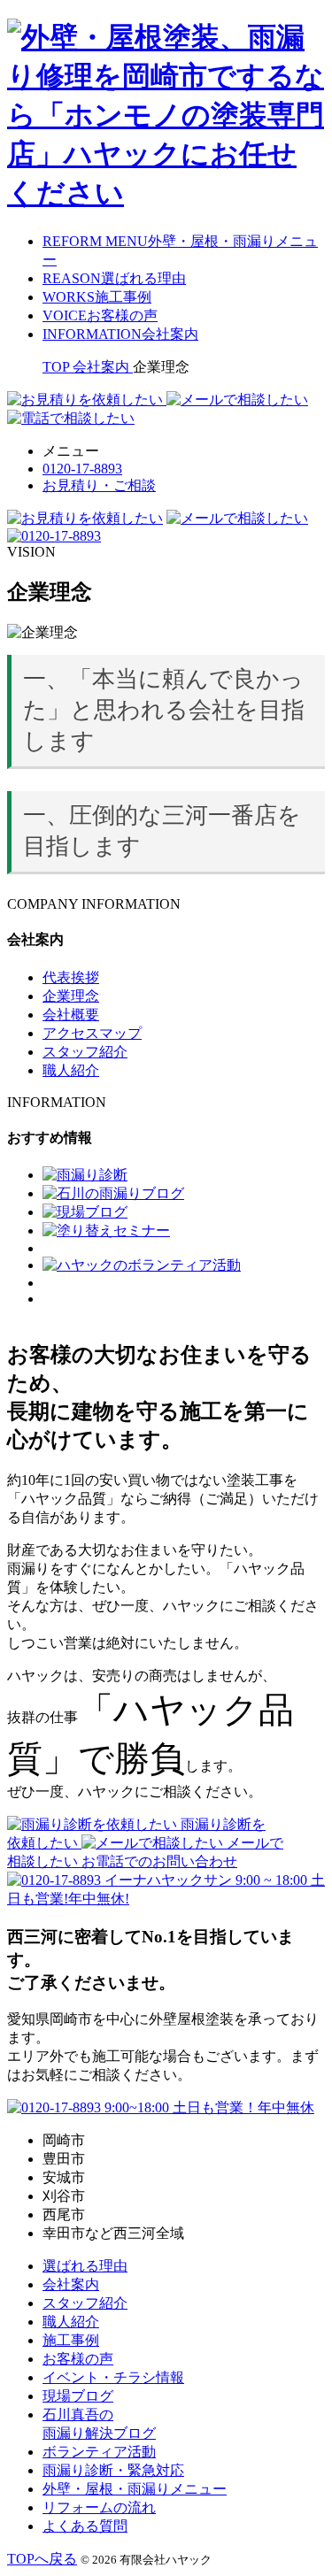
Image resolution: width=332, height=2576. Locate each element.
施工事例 (71, 2340)
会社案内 (71, 2284)
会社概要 (71, 1015)
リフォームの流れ (99, 2507)
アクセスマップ (92, 1033)
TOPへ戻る (42, 2559)
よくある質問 (85, 2526)
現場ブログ (78, 2396)
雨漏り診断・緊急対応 (113, 2470)
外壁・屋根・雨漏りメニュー (135, 2489)
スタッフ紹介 (85, 1052)
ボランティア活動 (99, 2452)
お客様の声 (78, 2359)
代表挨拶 (71, 977)
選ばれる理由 (85, 2266)
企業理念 (71, 996)
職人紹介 (71, 1070)
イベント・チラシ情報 (113, 2377)
